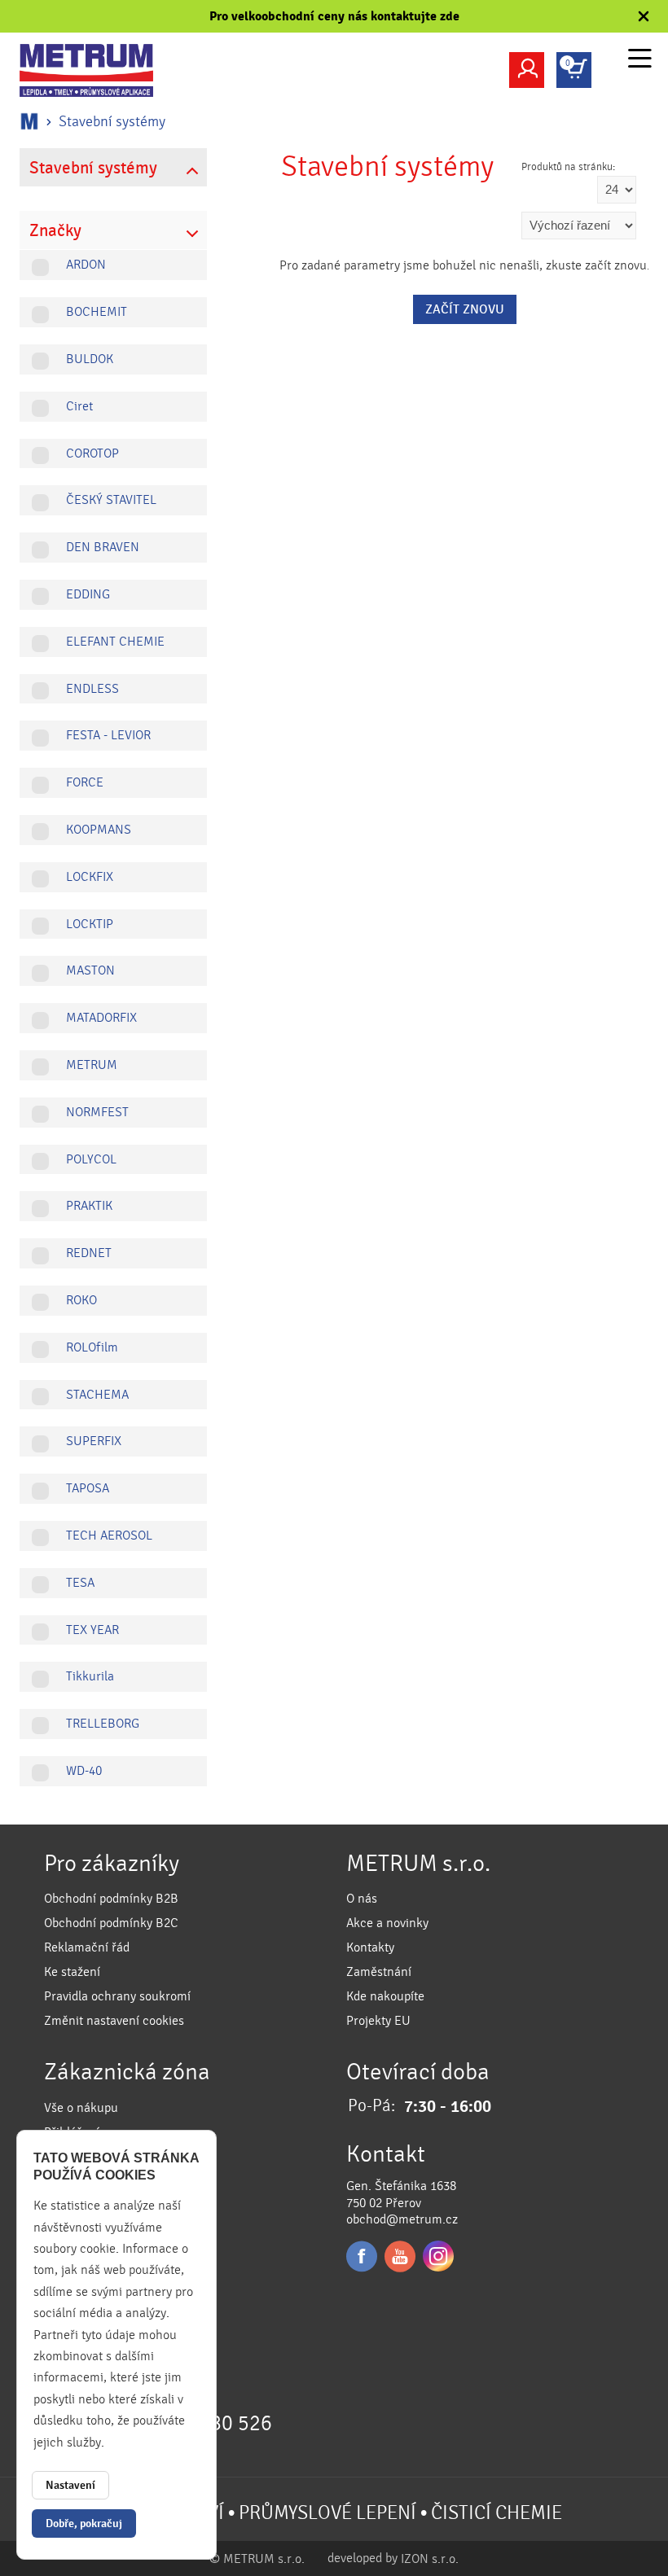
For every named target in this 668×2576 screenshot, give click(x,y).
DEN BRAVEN (103, 547)
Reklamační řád (87, 1947)
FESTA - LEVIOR (108, 735)
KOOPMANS (99, 830)
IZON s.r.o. (430, 2559)
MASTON (90, 970)
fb (362, 2256)
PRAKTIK (89, 1206)
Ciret (79, 406)
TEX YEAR (92, 1630)
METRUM (92, 1065)
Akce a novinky (387, 1923)
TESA (80, 1583)
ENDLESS (92, 689)
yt (400, 2256)
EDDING (88, 594)
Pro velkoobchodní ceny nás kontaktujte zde (334, 16)
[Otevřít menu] (640, 61)
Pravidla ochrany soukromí (117, 1996)
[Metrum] (97, 70)
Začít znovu (465, 309)
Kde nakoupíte (385, 1996)
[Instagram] (438, 2256)
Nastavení (70, 2485)
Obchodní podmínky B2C (111, 1923)
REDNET (89, 1253)
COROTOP (92, 453)
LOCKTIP (90, 924)
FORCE (85, 782)
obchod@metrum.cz (402, 2219)
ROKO (81, 1300)
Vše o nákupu (81, 2108)
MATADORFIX (101, 1018)
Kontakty (370, 1947)
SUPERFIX (94, 1441)
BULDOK (90, 359)
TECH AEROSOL (109, 1536)
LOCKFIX (90, 877)
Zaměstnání (379, 1972)
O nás (362, 1899)
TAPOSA (88, 1488)
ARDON (86, 265)
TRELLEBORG (103, 1724)
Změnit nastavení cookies (114, 2021)
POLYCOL (91, 1159)
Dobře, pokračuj (84, 2523)
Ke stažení (72, 1972)
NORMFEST (97, 1112)
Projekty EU (378, 2021)
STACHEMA (97, 1395)
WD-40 (84, 1771)
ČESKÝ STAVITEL (111, 500)
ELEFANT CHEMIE (115, 642)
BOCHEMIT (97, 312)
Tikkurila (90, 1676)
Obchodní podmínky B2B (111, 1899)
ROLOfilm (92, 1347)
